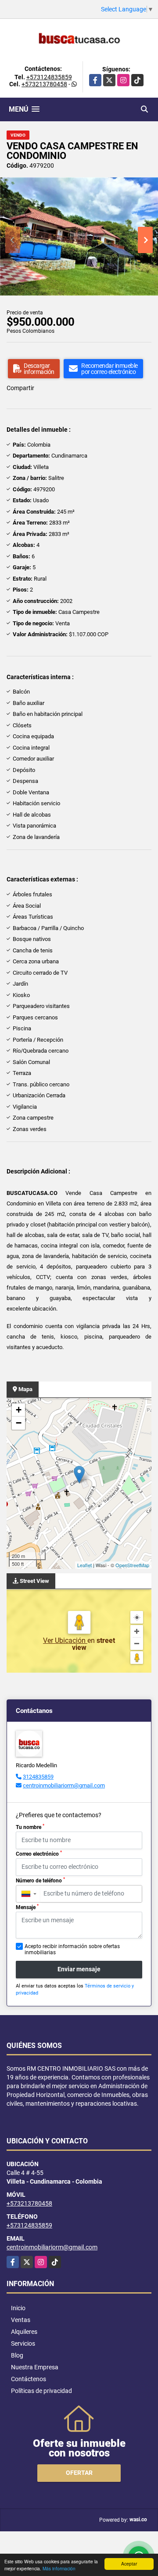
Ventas (21, 2320)
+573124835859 (49, 77)
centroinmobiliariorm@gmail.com (64, 1785)
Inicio (18, 2308)
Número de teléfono (40, 1880)
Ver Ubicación (65, 1640)
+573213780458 (44, 84)
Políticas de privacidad (41, 2391)
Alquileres (24, 2332)
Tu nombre (30, 1827)
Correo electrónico (39, 1854)
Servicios (23, 2343)
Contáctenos (29, 2379)
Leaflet (84, 1565)
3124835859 (38, 1777)
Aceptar (129, 2564)
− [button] (19, 1423)
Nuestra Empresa (35, 2367)
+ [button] (19, 1410)
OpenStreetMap (132, 1565)
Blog (17, 2355)
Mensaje (27, 1907)
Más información (59, 2568)
